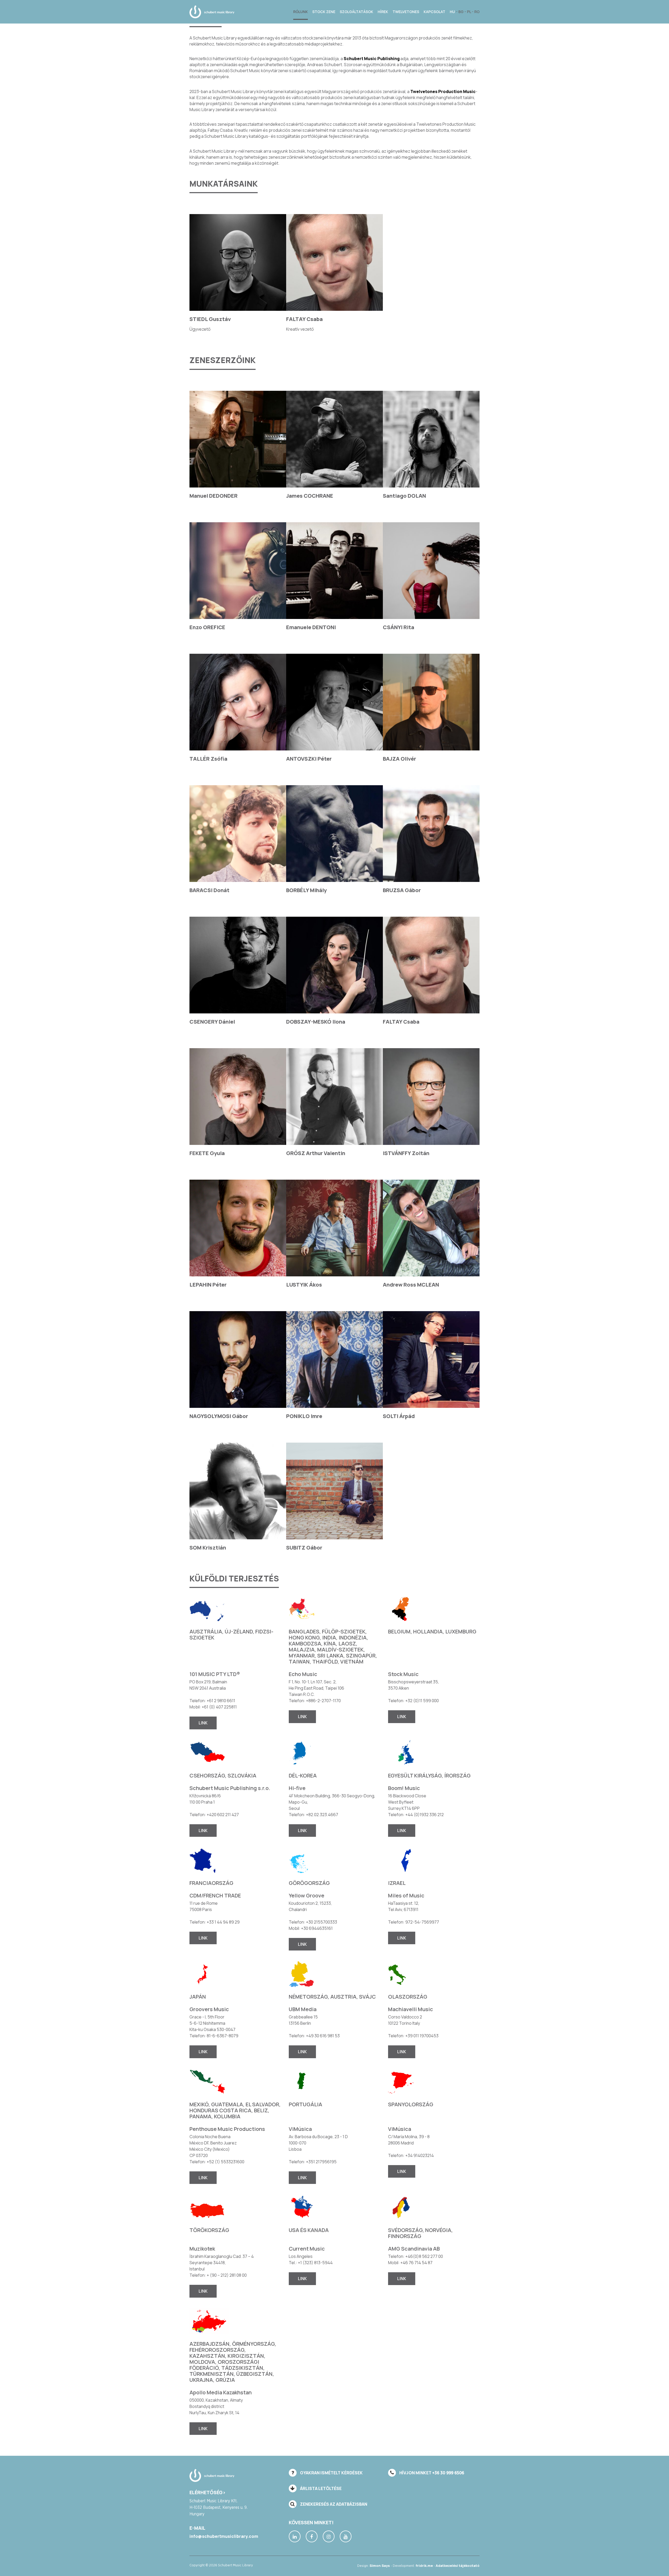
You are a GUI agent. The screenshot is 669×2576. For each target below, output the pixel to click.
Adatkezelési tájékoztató (458, 2566)
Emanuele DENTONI (311, 627)
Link (203, 1723)
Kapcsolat (434, 12)
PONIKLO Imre (304, 1416)
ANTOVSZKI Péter (309, 759)
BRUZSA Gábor (402, 890)
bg (461, 12)
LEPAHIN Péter (208, 1285)
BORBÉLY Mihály (306, 890)
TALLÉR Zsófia (208, 759)
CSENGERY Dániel (212, 1022)
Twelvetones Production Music (443, 91)
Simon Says (380, 2566)
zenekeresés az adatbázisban (333, 2504)
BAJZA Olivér (399, 759)
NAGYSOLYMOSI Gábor (219, 1416)
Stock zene (324, 12)
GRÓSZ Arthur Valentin (316, 1153)
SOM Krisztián (208, 1548)
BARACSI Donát (209, 890)
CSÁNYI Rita (399, 627)
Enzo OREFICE (207, 627)
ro (477, 12)
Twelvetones (406, 12)
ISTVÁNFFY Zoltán (406, 1153)
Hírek (383, 12)
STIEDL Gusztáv (210, 319)
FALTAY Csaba (304, 319)
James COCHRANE (310, 496)
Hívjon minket (431, 2473)
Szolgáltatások (356, 12)
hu (453, 12)
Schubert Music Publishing (372, 59)
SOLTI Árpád (399, 1416)
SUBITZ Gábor (304, 1548)
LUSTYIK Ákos (304, 1285)
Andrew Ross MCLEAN (411, 1285)
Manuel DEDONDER (214, 496)
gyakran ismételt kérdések (331, 2473)
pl (469, 12)
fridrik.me (424, 2566)
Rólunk (301, 12)
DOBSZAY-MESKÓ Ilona (316, 1022)
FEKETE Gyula (207, 1153)
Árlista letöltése (320, 2488)
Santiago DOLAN (404, 496)
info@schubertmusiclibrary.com (224, 2536)
